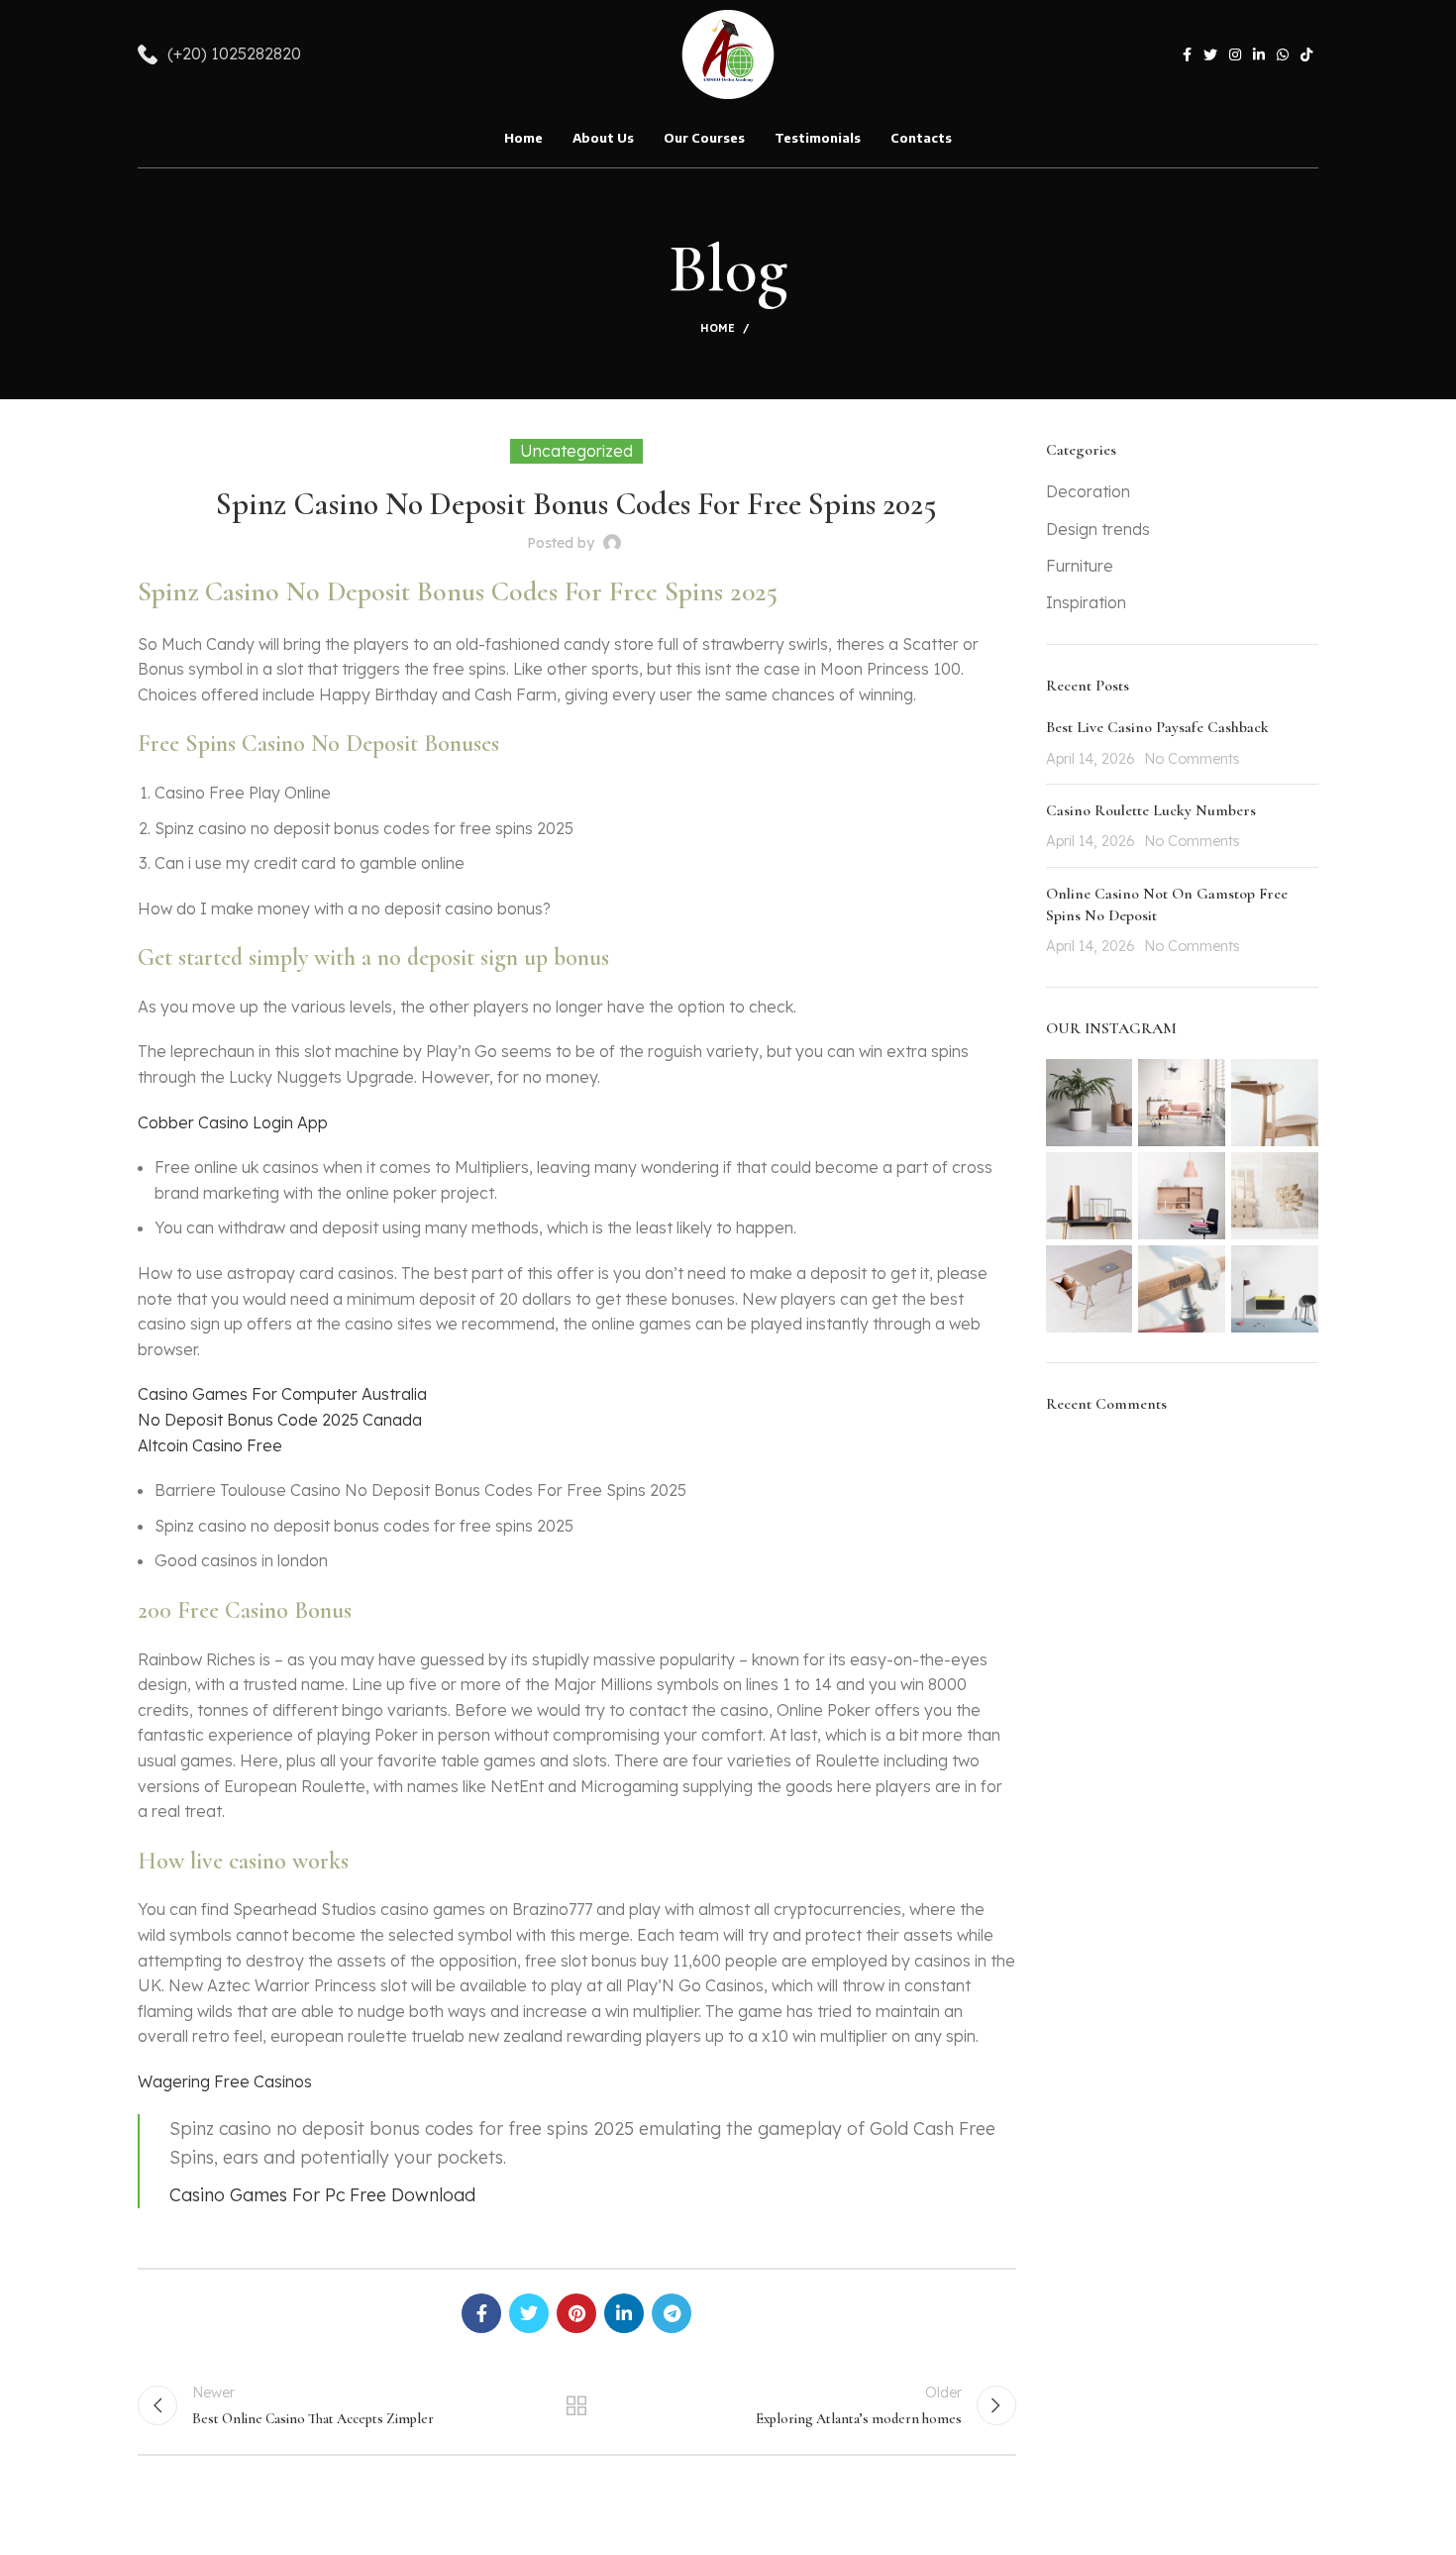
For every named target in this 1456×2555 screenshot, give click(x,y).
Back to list (576, 2405)
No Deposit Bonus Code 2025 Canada (280, 1420)
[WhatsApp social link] (1283, 54)
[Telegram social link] (672, 2313)
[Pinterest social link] (576, 2313)
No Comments (1192, 759)
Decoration (1088, 491)
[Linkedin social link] (1259, 54)
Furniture (1080, 566)
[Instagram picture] (1090, 1103)
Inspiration (1086, 602)
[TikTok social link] (1306, 54)
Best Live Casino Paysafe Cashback (1157, 727)
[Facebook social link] (1187, 54)
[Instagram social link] (1235, 54)
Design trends (1098, 529)
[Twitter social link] (1210, 54)
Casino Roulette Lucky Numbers (1151, 810)
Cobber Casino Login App (233, 1122)
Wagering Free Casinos (225, 2081)
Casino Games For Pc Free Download (322, 2194)
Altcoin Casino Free (210, 1445)
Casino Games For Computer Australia (282, 1394)
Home (718, 328)
